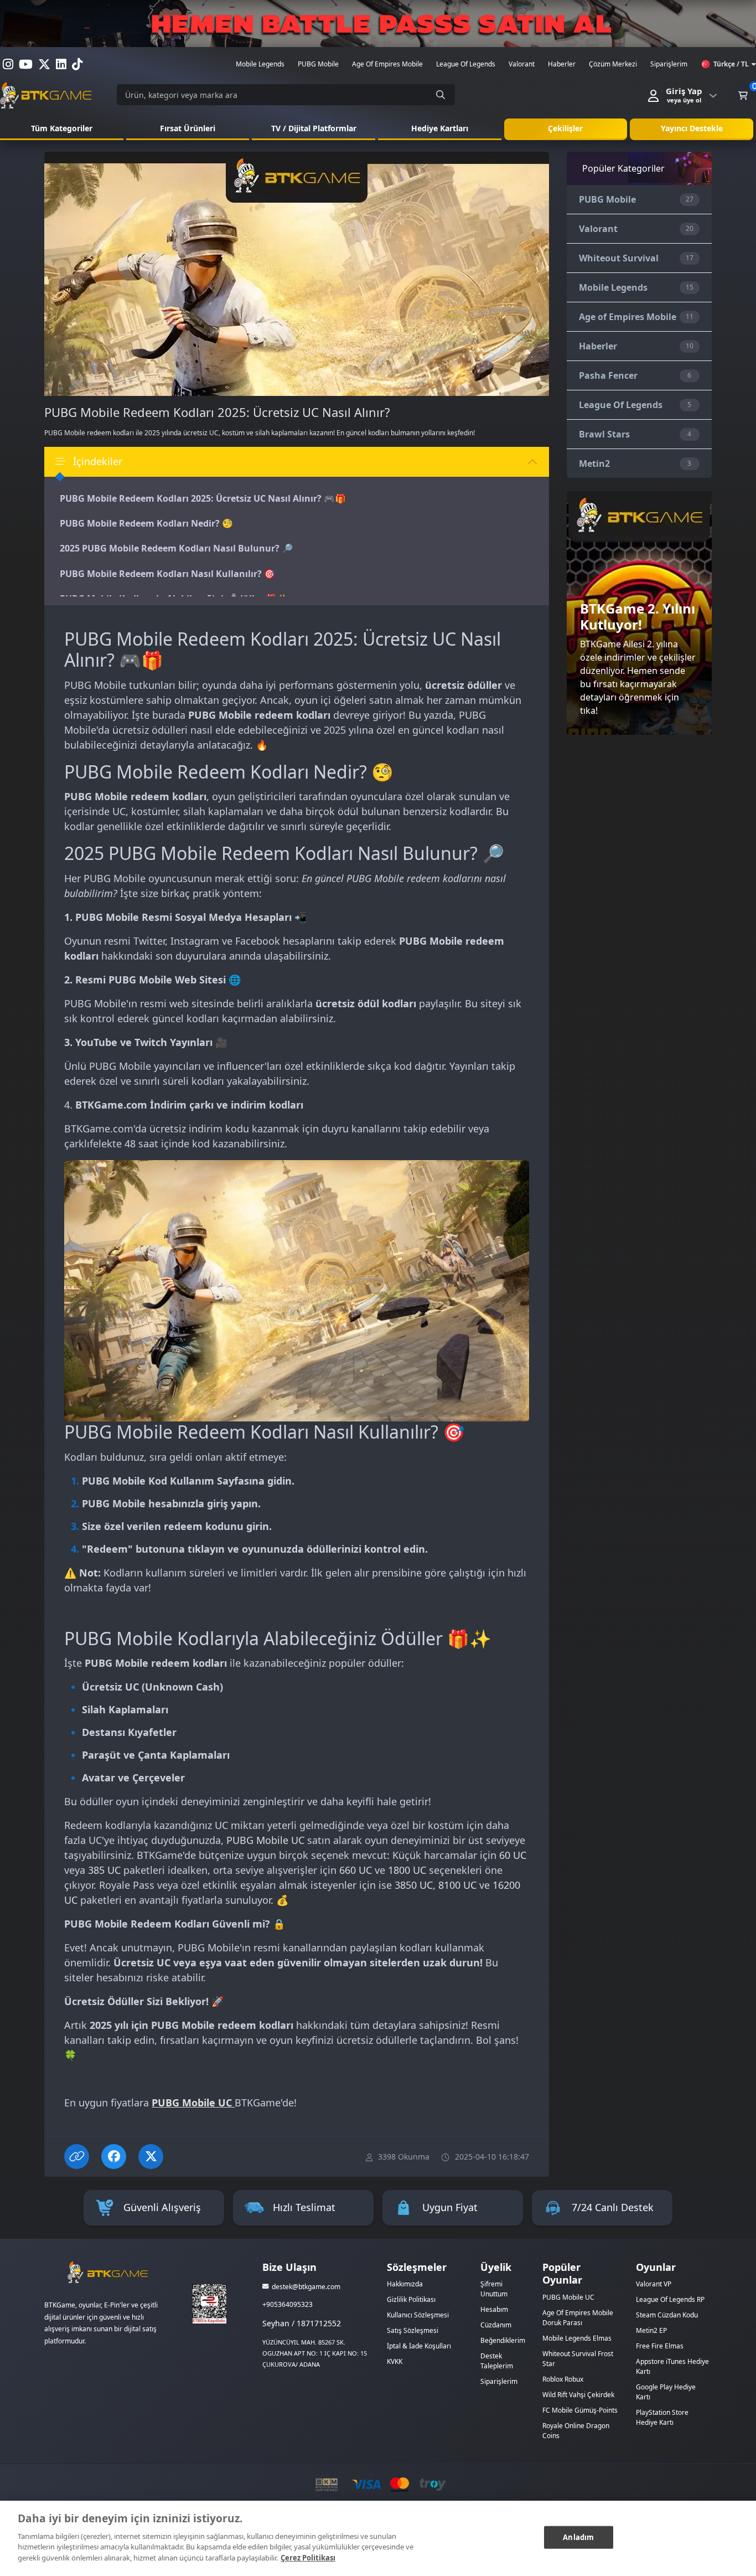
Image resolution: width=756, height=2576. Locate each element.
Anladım (578, 2537)
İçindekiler (98, 461)
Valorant (598, 229)
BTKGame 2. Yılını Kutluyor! (638, 616)
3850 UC (414, 1885)
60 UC (513, 1855)
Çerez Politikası (308, 2557)
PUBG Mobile (607, 199)
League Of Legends (621, 405)
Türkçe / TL (731, 64)
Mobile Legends (613, 287)
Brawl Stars (604, 434)
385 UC (104, 1870)
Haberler (598, 346)
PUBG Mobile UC (265, 1840)
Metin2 (594, 463)
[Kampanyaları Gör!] (378, 24)
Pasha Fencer (608, 375)
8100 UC (457, 1885)
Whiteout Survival (619, 258)
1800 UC (407, 1870)
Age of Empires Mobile (628, 317)
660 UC (356, 1870)
